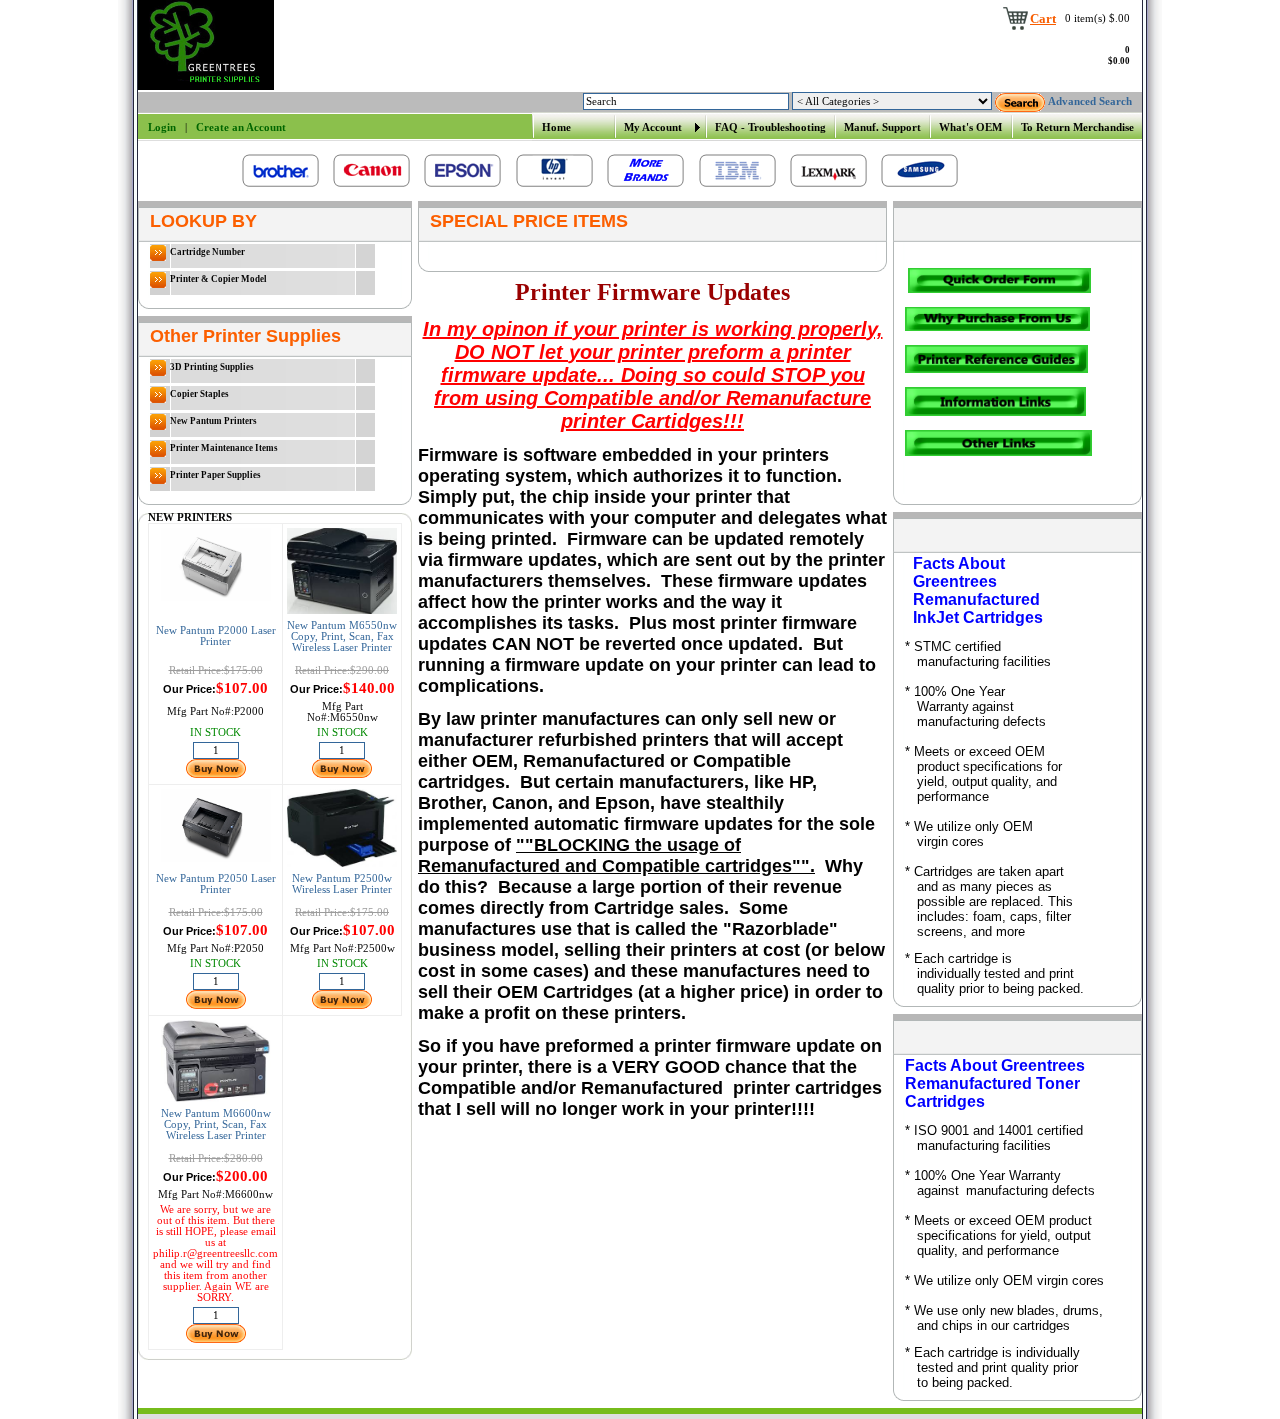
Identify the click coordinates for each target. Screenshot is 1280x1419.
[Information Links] (995, 412)
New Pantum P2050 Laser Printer (216, 884)
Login (162, 127)
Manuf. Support (882, 127)
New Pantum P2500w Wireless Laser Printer (342, 884)
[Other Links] (998, 452)
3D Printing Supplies (212, 367)
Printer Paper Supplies (215, 475)
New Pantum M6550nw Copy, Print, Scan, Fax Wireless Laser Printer (342, 636)
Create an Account (241, 127)
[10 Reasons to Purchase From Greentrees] (999, 327)
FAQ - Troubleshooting (770, 127)
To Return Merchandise (1077, 127)
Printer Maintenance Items (224, 448)
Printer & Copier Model (218, 279)
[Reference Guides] (996, 369)
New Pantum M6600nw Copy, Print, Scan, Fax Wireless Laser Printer (216, 1124)
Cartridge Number (207, 252)
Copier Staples (199, 394)
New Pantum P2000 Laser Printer (216, 636)
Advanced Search (1090, 101)
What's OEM (970, 127)
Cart (1043, 18)
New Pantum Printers (213, 421)
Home (556, 127)
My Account (653, 127)
